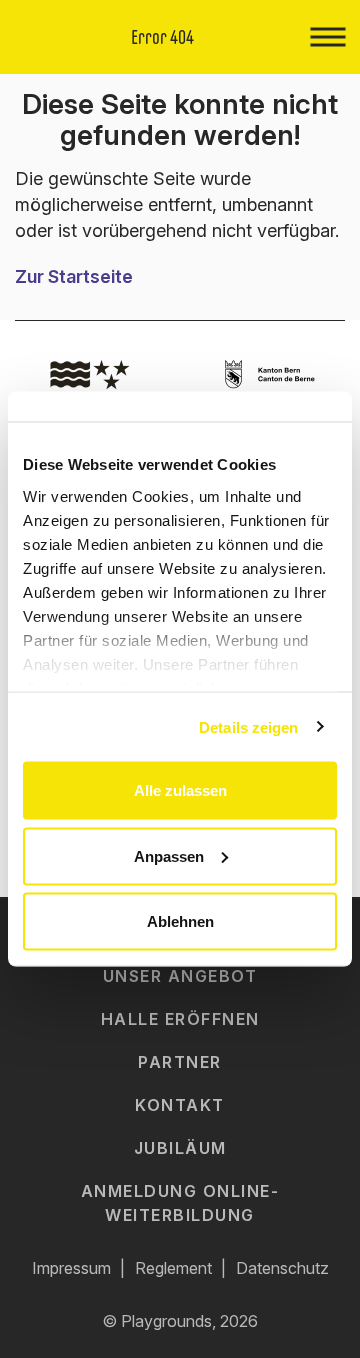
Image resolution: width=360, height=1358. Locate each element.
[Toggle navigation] (327, 37)
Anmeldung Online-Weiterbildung (180, 1202)
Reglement (173, 1268)
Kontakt (180, 1105)
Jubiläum (180, 1148)
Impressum (71, 1268)
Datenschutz (282, 1268)
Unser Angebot (180, 976)
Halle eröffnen (180, 1019)
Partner (180, 1062)
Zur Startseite (74, 276)
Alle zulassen (180, 790)
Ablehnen (180, 921)
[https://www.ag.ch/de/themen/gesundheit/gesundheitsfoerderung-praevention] (90, 380)
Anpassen (169, 855)
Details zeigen (248, 726)
